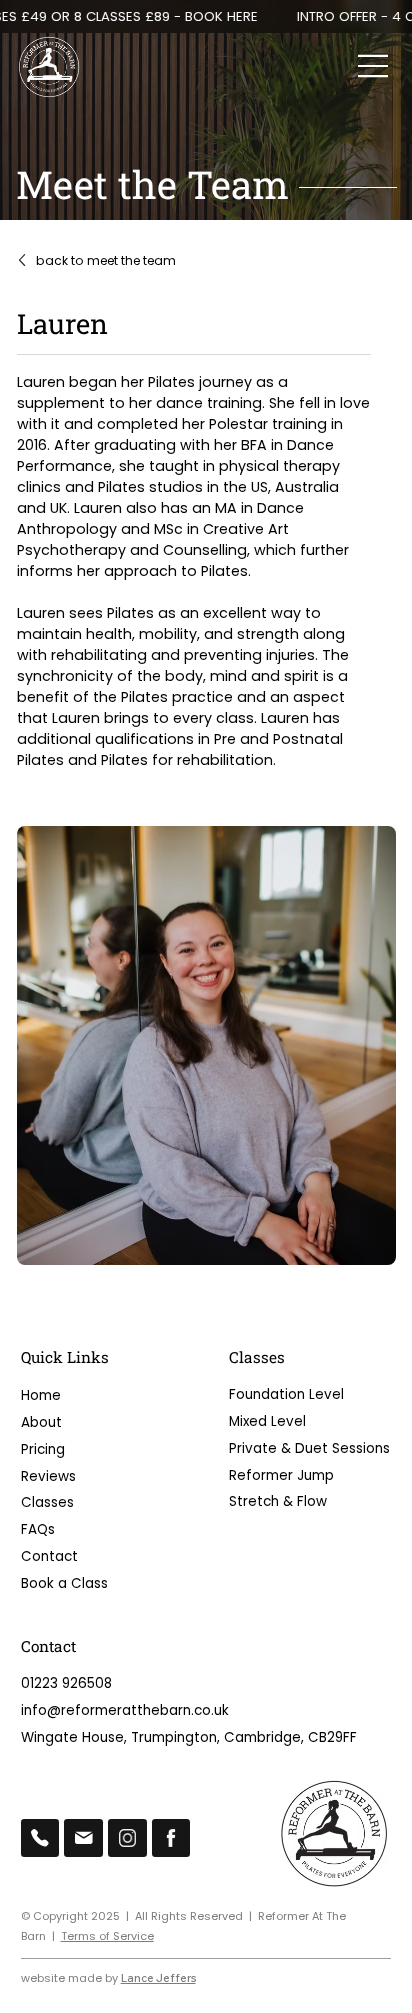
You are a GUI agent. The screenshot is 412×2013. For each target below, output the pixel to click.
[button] (206, 1738)
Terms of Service (107, 1936)
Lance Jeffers (158, 1978)
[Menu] (374, 66)
